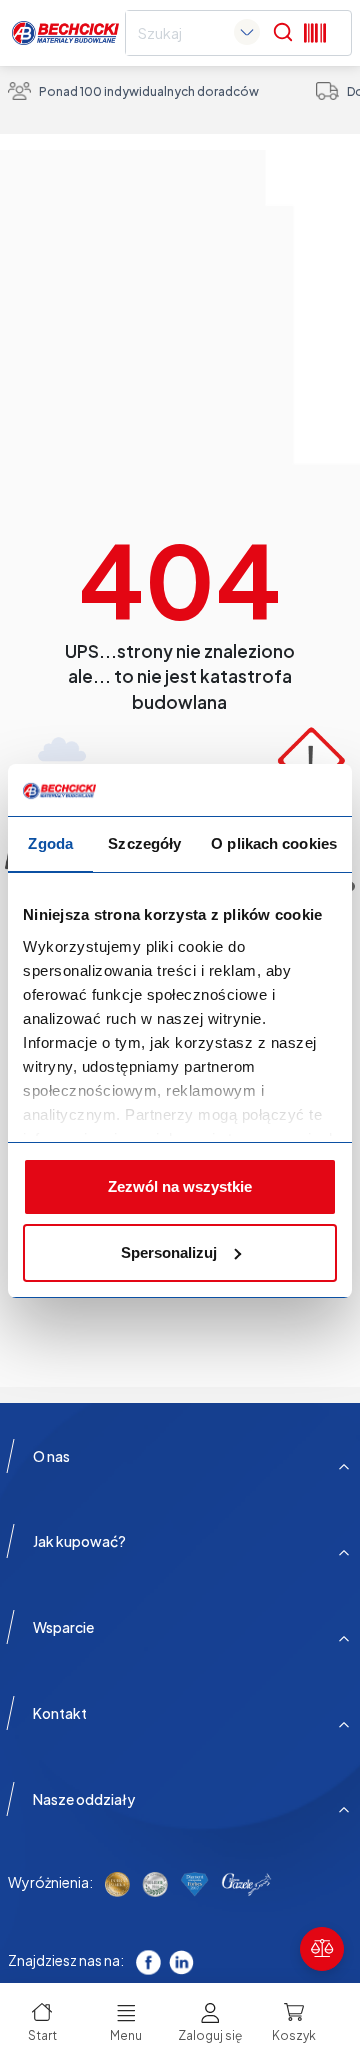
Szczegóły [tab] (144, 843)
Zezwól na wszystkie (180, 1186)
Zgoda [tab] (50, 843)
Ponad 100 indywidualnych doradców (149, 91)
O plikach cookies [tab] (274, 843)
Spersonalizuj (169, 1252)
